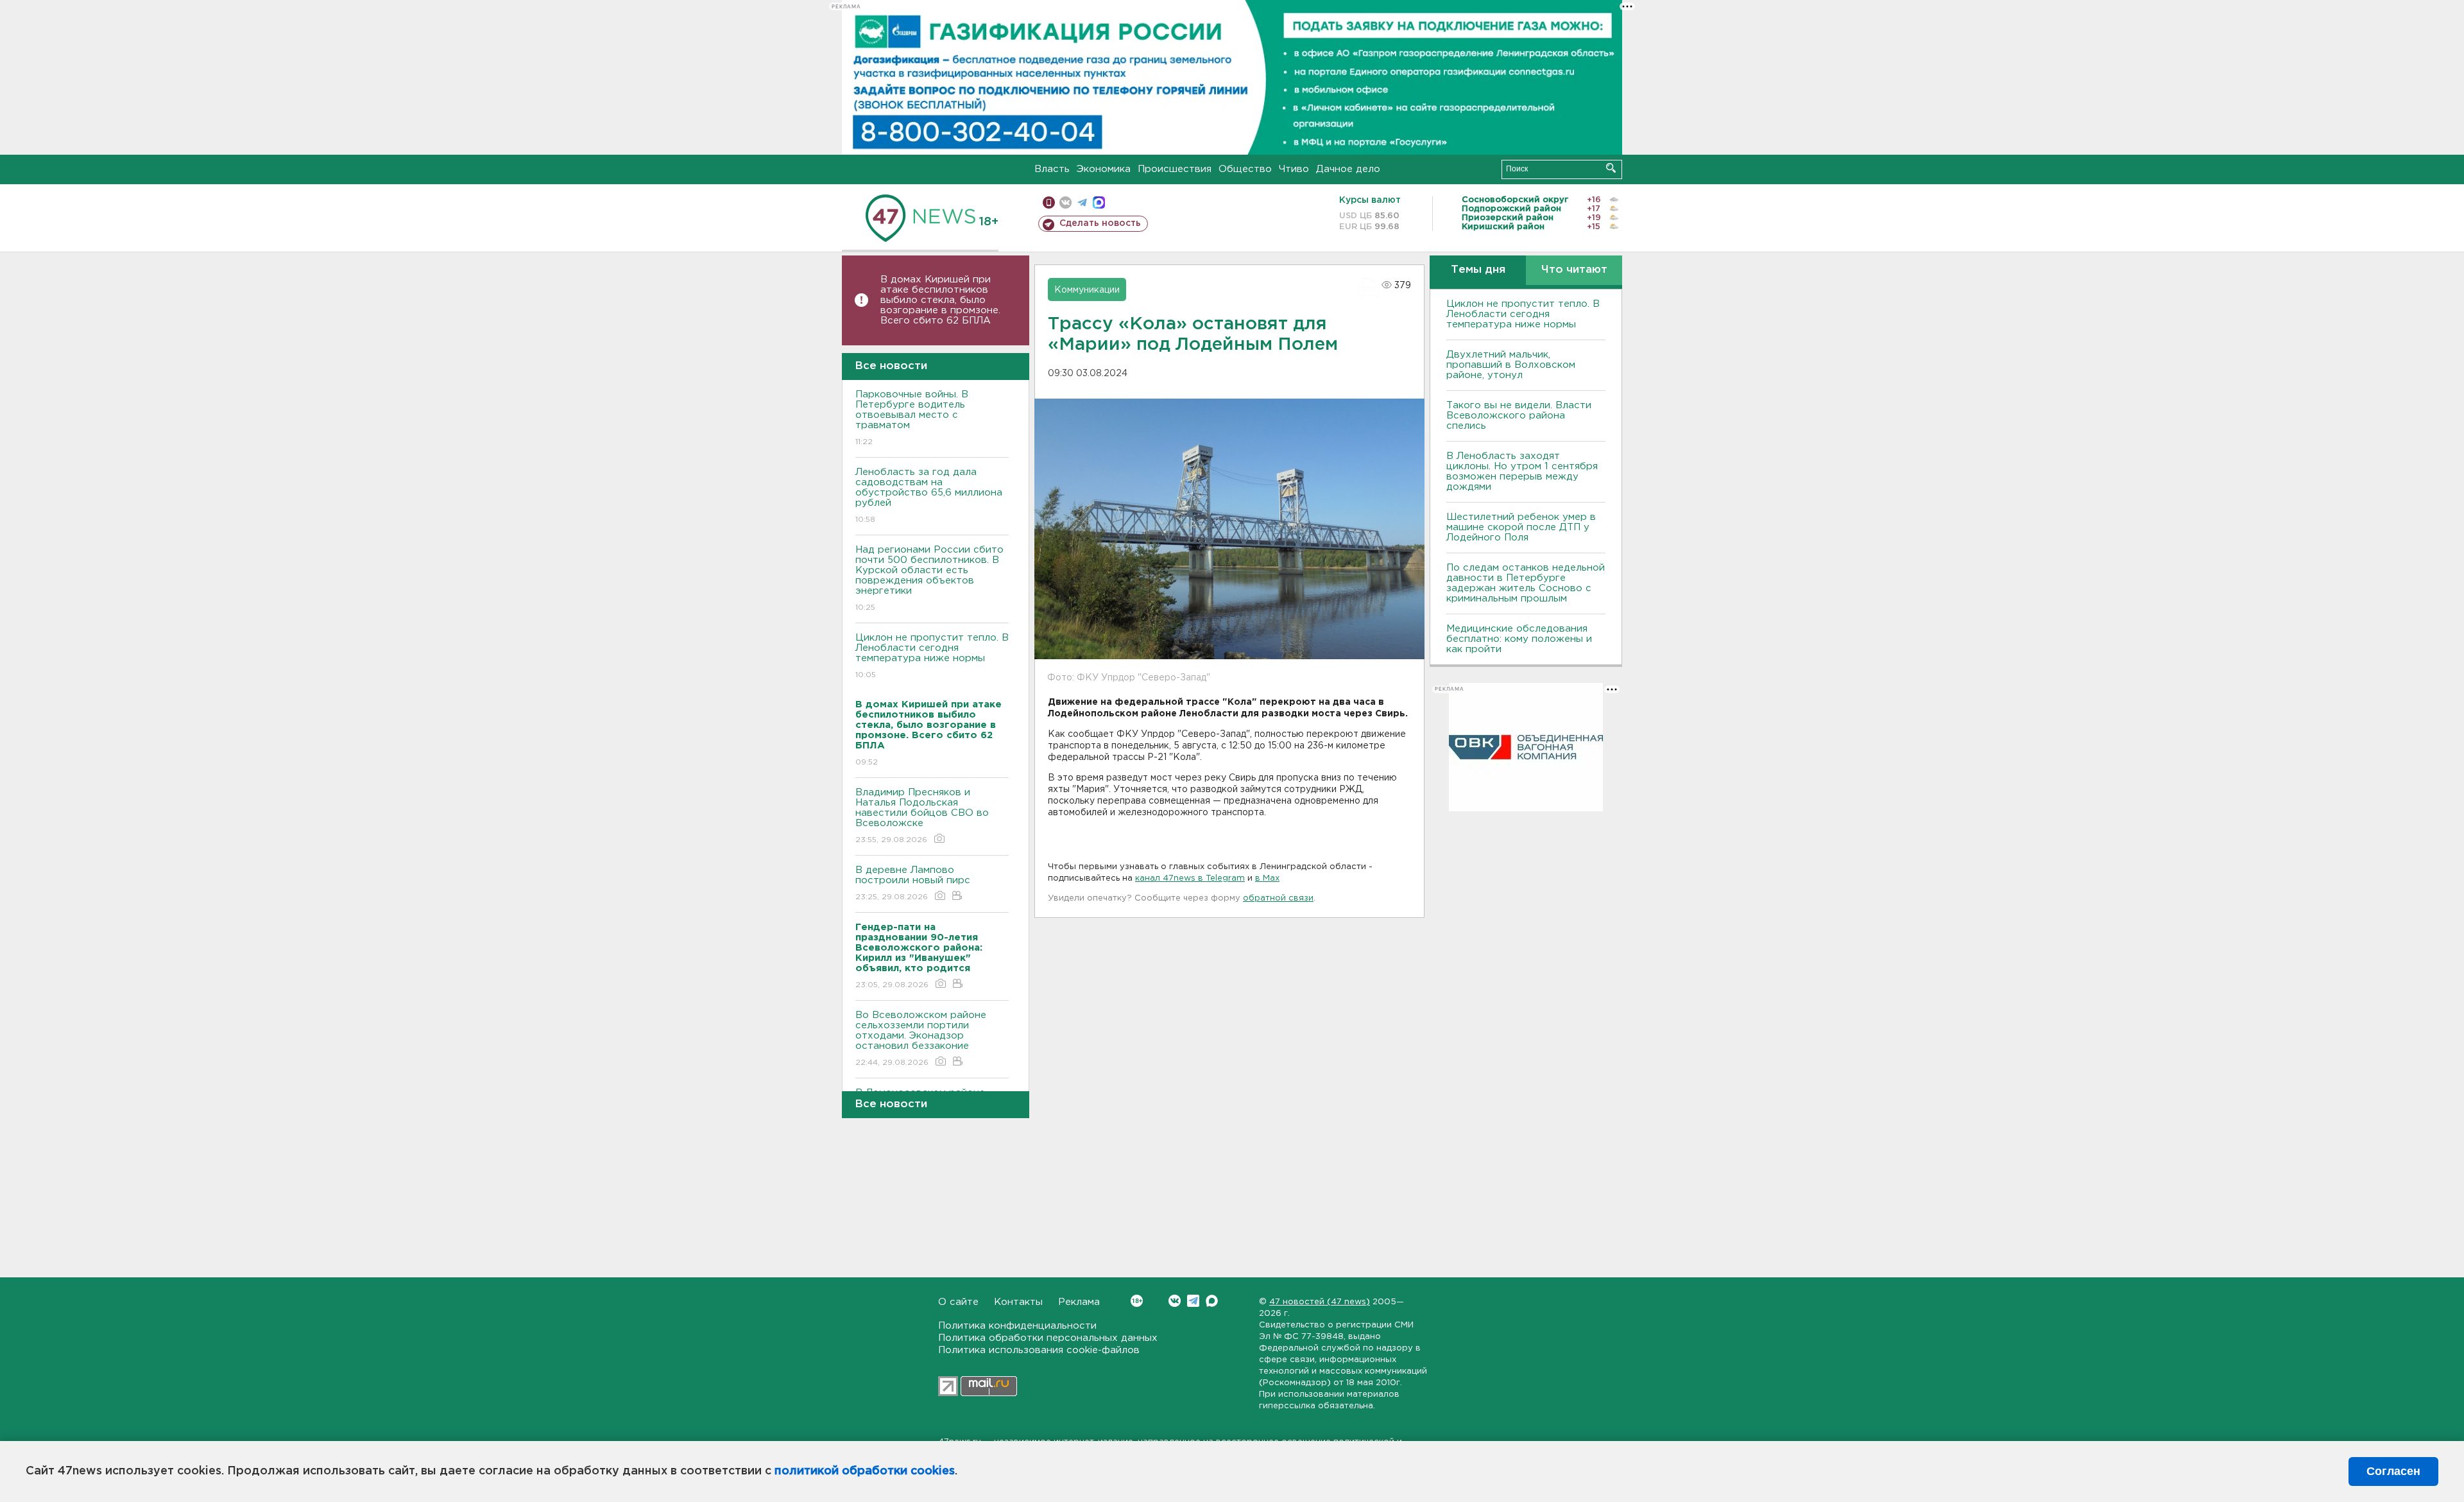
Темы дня (1478, 270)
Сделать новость (1100, 223)
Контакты (1018, 1302)
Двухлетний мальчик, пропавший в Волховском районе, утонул (1511, 365)
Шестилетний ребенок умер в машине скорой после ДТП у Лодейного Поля (1521, 527)
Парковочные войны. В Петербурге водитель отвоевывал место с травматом (912, 418)
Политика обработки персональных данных (1048, 1338)
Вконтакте (1175, 1301)
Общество (1245, 169)
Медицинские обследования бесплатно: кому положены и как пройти (1519, 639)
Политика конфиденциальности (1017, 1326)
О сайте (958, 1302)
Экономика (1104, 169)
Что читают (1574, 270)
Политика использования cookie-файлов (1039, 1350)
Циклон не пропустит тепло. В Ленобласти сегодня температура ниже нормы (932, 656)
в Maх (1267, 878)
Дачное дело (1348, 169)
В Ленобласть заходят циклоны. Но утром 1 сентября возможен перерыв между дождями (1522, 471)
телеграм (1082, 203)
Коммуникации (1087, 290)
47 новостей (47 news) (1320, 1302)
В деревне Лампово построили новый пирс (913, 883)
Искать (1611, 168)
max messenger (1099, 203)
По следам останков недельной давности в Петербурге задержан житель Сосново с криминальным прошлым (1526, 583)
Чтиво (1294, 169)
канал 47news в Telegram (1190, 878)
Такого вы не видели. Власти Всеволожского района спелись (1519, 416)
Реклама (1079, 1302)
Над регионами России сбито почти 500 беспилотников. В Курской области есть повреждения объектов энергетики (929, 578)
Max (1212, 1301)
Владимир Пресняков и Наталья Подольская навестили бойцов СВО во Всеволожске (922, 816)
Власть (1052, 169)
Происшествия (1175, 169)
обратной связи (1278, 898)
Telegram (1193, 1301)
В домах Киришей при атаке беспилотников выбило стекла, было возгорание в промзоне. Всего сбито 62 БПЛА (940, 300)
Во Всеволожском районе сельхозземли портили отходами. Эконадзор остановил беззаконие (921, 1039)
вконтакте (1065, 203)
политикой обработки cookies (865, 1471)
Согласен (2393, 1471)
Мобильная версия (1049, 203)
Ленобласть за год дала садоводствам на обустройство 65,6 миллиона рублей (929, 496)
